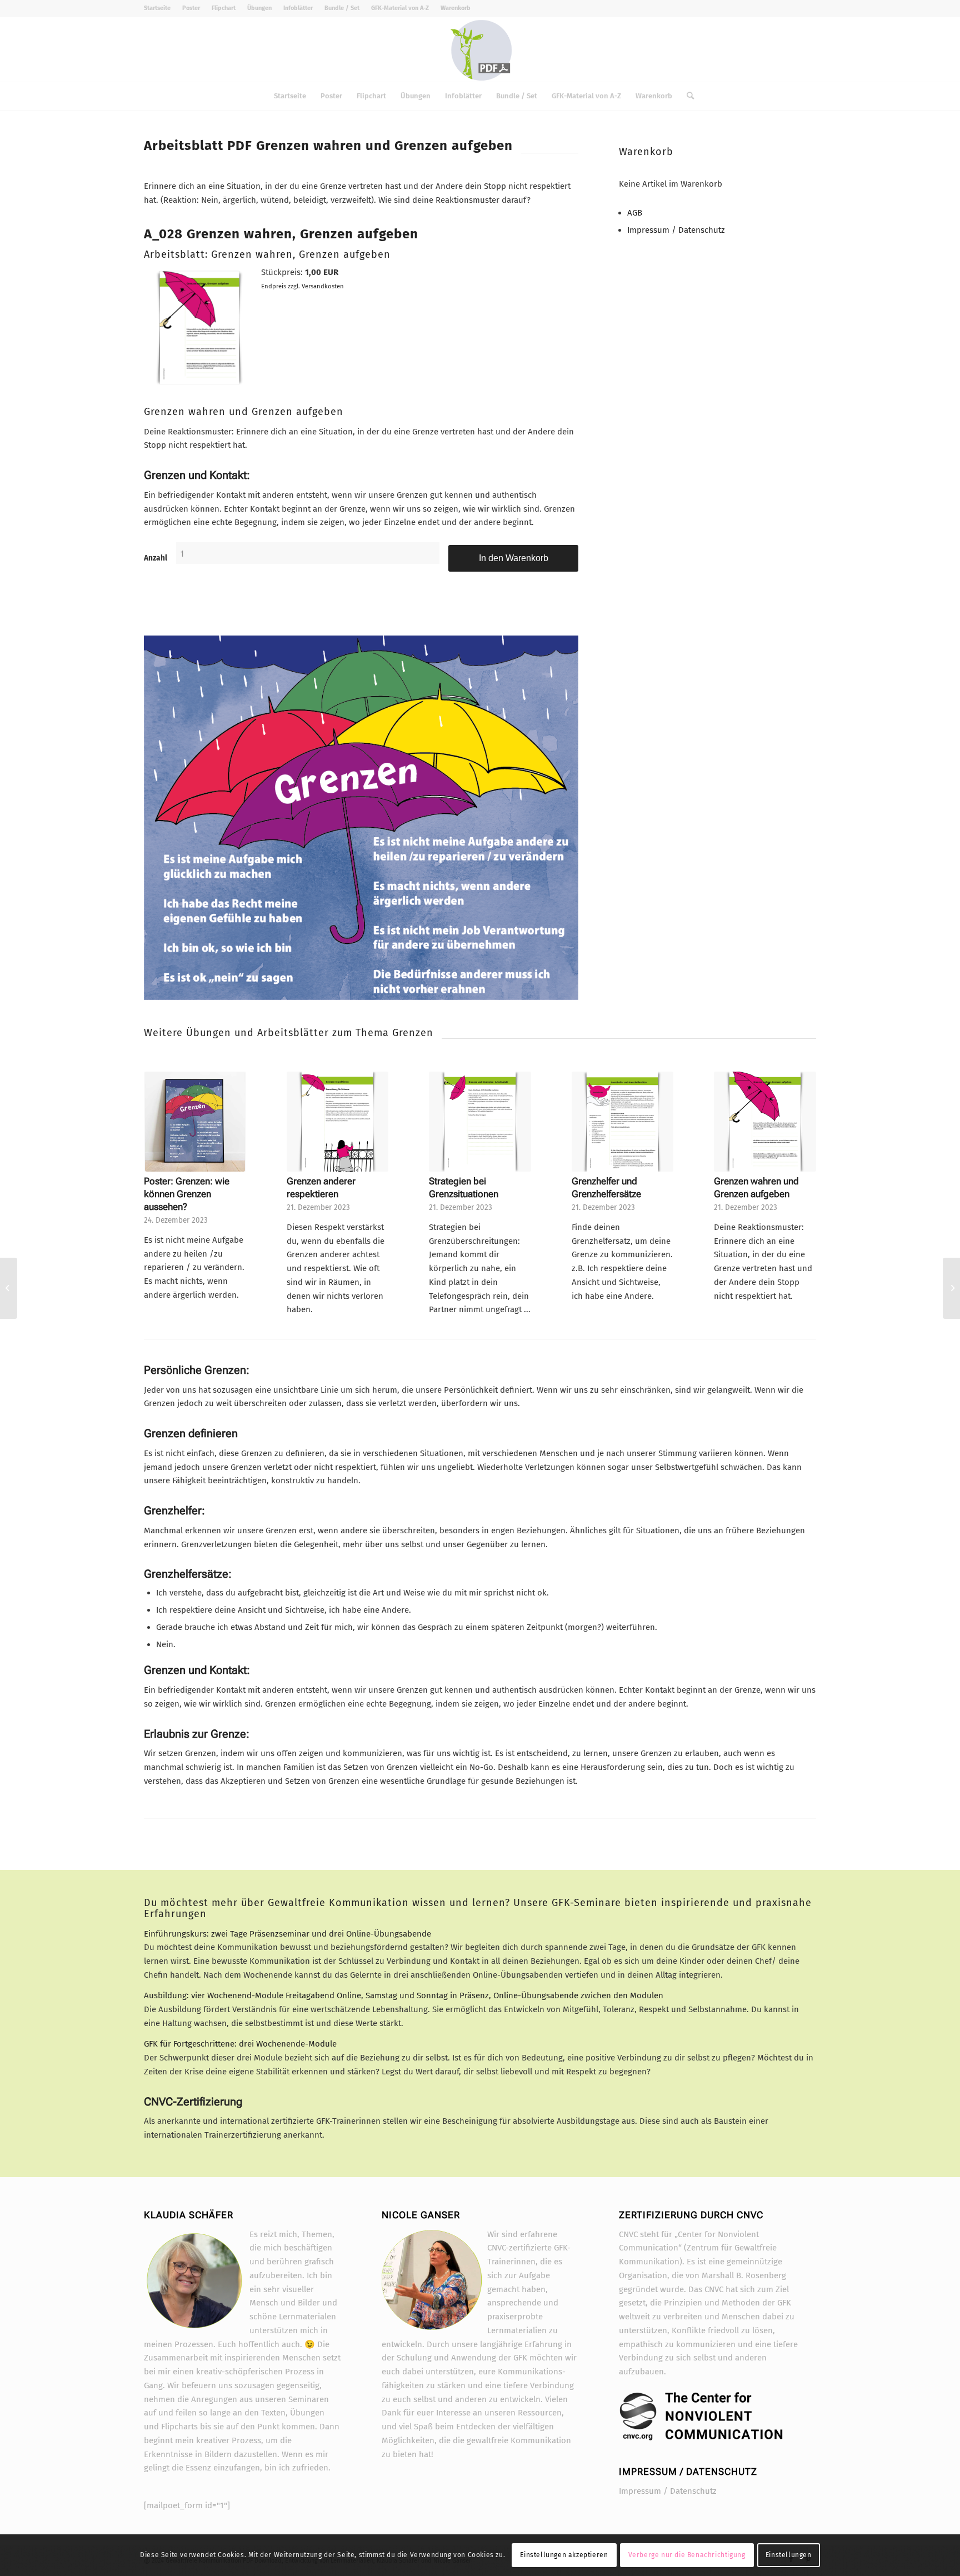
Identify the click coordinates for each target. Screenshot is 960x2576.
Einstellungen (789, 2555)
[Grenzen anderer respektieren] (338, 1122)
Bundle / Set (342, 8)
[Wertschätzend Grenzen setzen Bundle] (361, 817)
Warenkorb (456, 8)
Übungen (259, 8)
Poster (191, 8)
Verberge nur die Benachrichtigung (687, 2555)
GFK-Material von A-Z (400, 8)
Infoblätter (298, 8)
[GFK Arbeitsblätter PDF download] (480, 49)
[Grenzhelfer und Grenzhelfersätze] (623, 1122)
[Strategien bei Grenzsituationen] (480, 1122)
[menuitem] (160, 8)
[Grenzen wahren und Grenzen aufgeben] (765, 1122)
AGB (635, 213)
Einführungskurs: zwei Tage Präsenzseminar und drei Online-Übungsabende (290, 1934)
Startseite (157, 8)
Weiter (799, 1164)
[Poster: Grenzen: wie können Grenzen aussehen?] (195, 1122)
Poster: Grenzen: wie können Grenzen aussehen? (187, 1194)
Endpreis (274, 286)
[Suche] (687, 96)
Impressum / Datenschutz (676, 230)
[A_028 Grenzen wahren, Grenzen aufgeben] (199, 387)
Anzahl (156, 558)
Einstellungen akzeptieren (564, 2555)
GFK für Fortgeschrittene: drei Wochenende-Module (240, 2044)
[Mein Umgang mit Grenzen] (9, 1288)
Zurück (161, 1164)
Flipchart (224, 8)
